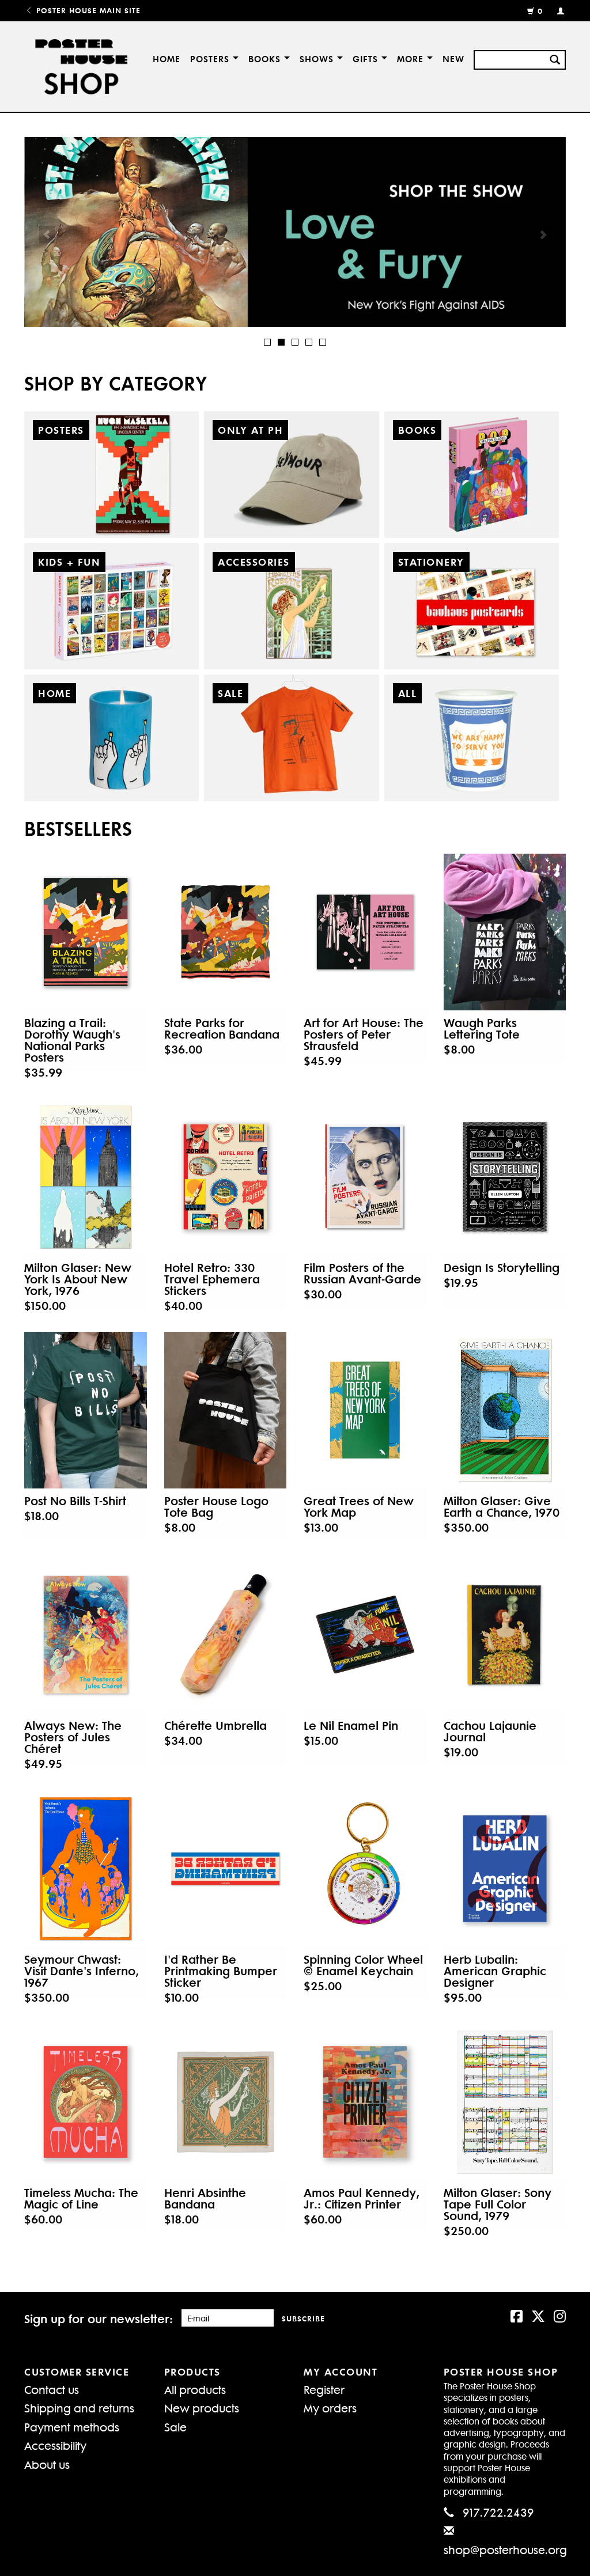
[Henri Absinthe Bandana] (226, 2102)
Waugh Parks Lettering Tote (482, 1028)
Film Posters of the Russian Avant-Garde (362, 1273)
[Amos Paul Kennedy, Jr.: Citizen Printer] (365, 2102)
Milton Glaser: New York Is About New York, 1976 (78, 1279)
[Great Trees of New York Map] (365, 1410)
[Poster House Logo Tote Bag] (226, 1410)
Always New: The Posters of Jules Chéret (73, 1737)
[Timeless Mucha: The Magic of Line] (86, 2102)
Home (167, 58)
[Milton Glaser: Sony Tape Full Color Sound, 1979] (505, 2102)
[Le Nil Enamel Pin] (365, 1635)
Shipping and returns (79, 2408)
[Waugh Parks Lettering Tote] (505, 932)
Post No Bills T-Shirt (75, 1501)
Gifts (367, 58)
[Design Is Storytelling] (505, 1177)
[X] (538, 2315)
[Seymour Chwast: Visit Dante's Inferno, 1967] (86, 1869)
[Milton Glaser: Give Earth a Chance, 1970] (505, 1410)
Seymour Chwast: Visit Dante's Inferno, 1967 (82, 1971)
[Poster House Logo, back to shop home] (78, 67)
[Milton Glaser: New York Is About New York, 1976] (86, 1177)
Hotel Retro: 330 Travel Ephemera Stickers (212, 1279)
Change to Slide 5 (323, 342)
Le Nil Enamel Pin (351, 1725)
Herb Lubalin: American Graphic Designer (495, 1971)
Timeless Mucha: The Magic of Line (81, 2198)
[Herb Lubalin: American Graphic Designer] (505, 1869)
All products (195, 2389)
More (412, 58)
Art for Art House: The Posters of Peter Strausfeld (364, 1034)
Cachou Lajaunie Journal (490, 1731)
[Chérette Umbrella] (226, 1635)
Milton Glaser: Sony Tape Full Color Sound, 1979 (498, 2204)
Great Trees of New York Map (359, 1506)
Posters (211, 58)
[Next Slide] (543, 234)
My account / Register (556, 10)
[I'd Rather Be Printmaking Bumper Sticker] (226, 1869)
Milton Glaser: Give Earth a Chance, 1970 (502, 1506)
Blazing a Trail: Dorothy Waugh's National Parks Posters (72, 1040)
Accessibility (55, 2445)
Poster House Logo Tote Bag (216, 1506)
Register (324, 2389)
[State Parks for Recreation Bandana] (226, 932)
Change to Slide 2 (281, 342)
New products (202, 2408)
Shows (318, 58)
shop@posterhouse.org (505, 2549)
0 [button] (540, 11)
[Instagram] (560, 2315)
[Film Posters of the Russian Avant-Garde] (365, 1177)
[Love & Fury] (295, 232)
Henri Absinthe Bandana (205, 2198)
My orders (330, 2408)
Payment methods (72, 2427)
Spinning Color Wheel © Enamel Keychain (363, 1965)
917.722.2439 (498, 2512)
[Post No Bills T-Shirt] (86, 1410)
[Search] (555, 58)
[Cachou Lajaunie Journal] (505, 1635)
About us (47, 2464)
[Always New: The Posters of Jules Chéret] (86, 1635)
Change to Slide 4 (309, 342)
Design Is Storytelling (502, 1267)
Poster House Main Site (87, 10)
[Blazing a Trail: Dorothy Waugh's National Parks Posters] (86, 932)
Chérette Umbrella (215, 1725)
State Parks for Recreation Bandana (222, 1028)
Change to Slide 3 (295, 342)
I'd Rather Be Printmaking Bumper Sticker (221, 1971)
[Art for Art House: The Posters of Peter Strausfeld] (365, 932)
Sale (175, 2427)
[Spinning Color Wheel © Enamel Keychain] (365, 1869)
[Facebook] (517, 2315)
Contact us (52, 2389)
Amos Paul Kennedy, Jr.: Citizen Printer (362, 2198)
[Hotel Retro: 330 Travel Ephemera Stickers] (226, 1177)
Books (266, 58)
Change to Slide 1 (267, 342)
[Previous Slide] (47, 234)
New (453, 58)
